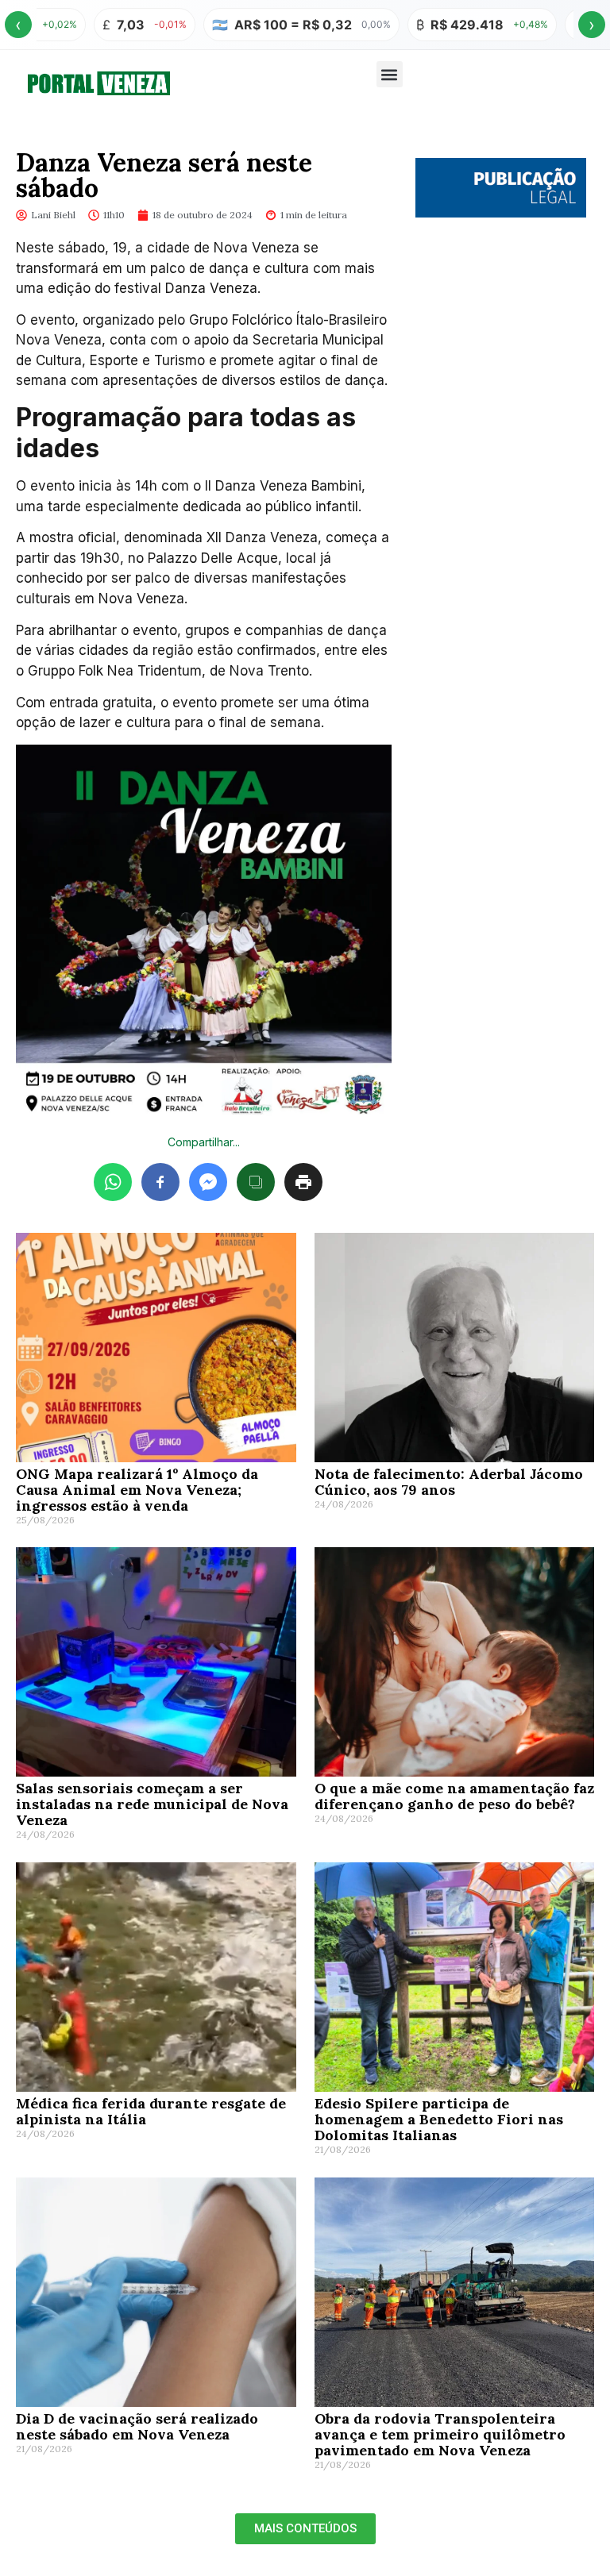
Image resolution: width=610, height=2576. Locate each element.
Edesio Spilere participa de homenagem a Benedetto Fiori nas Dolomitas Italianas (439, 2119)
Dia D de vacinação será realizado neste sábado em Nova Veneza (137, 2426)
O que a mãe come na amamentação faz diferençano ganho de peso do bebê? (454, 1796)
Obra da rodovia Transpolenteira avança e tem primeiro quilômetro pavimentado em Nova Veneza (440, 2434)
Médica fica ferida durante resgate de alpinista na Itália (151, 2111)
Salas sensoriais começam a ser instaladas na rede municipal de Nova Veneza (152, 1804)
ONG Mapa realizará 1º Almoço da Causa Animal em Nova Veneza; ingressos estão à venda (137, 1490)
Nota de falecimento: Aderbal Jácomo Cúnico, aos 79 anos (449, 1482)
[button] (390, 74)
